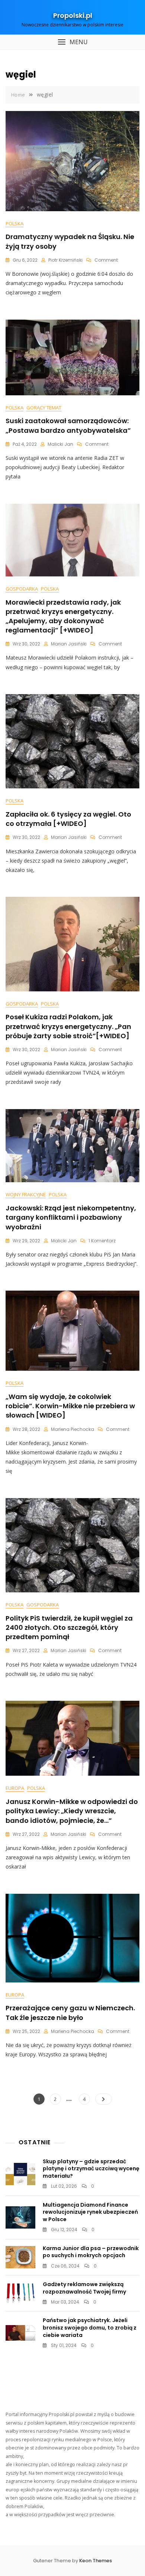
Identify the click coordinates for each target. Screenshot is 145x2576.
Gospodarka (22, 589)
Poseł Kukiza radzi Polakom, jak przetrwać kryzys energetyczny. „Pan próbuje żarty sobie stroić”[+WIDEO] (68, 1026)
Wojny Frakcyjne (26, 1194)
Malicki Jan (60, 444)
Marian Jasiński (69, 644)
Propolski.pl (73, 15)
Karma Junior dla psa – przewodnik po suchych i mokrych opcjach (91, 2252)
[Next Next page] (104, 2099)
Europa (15, 1788)
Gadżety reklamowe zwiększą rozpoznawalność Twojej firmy (84, 2288)
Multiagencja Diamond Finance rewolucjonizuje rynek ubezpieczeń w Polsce (90, 2212)
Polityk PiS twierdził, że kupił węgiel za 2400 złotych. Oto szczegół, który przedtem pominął (69, 1627)
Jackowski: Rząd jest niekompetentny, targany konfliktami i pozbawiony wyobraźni (71, 1217)
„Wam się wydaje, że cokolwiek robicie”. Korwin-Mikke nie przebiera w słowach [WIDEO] (70, 1406)
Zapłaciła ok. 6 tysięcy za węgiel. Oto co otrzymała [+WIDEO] (68, 819)
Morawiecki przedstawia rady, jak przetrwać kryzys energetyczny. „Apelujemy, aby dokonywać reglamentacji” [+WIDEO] (63, 616)
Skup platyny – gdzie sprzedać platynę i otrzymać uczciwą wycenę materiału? (91, 2169)
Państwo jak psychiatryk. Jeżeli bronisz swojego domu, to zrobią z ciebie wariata (90, 2327)
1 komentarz (102, 1241)
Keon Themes (96, 2561)
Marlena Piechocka (72, 1429)
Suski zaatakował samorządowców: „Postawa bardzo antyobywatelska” (68, 425)
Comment (106, 260)
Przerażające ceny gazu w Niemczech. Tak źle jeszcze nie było (70, 2013)
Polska (14, 223)
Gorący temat (44, 408)
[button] (72, 42)
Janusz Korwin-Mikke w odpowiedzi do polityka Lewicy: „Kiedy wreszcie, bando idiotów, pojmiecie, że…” (72, 1811)
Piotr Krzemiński (65, 260)
